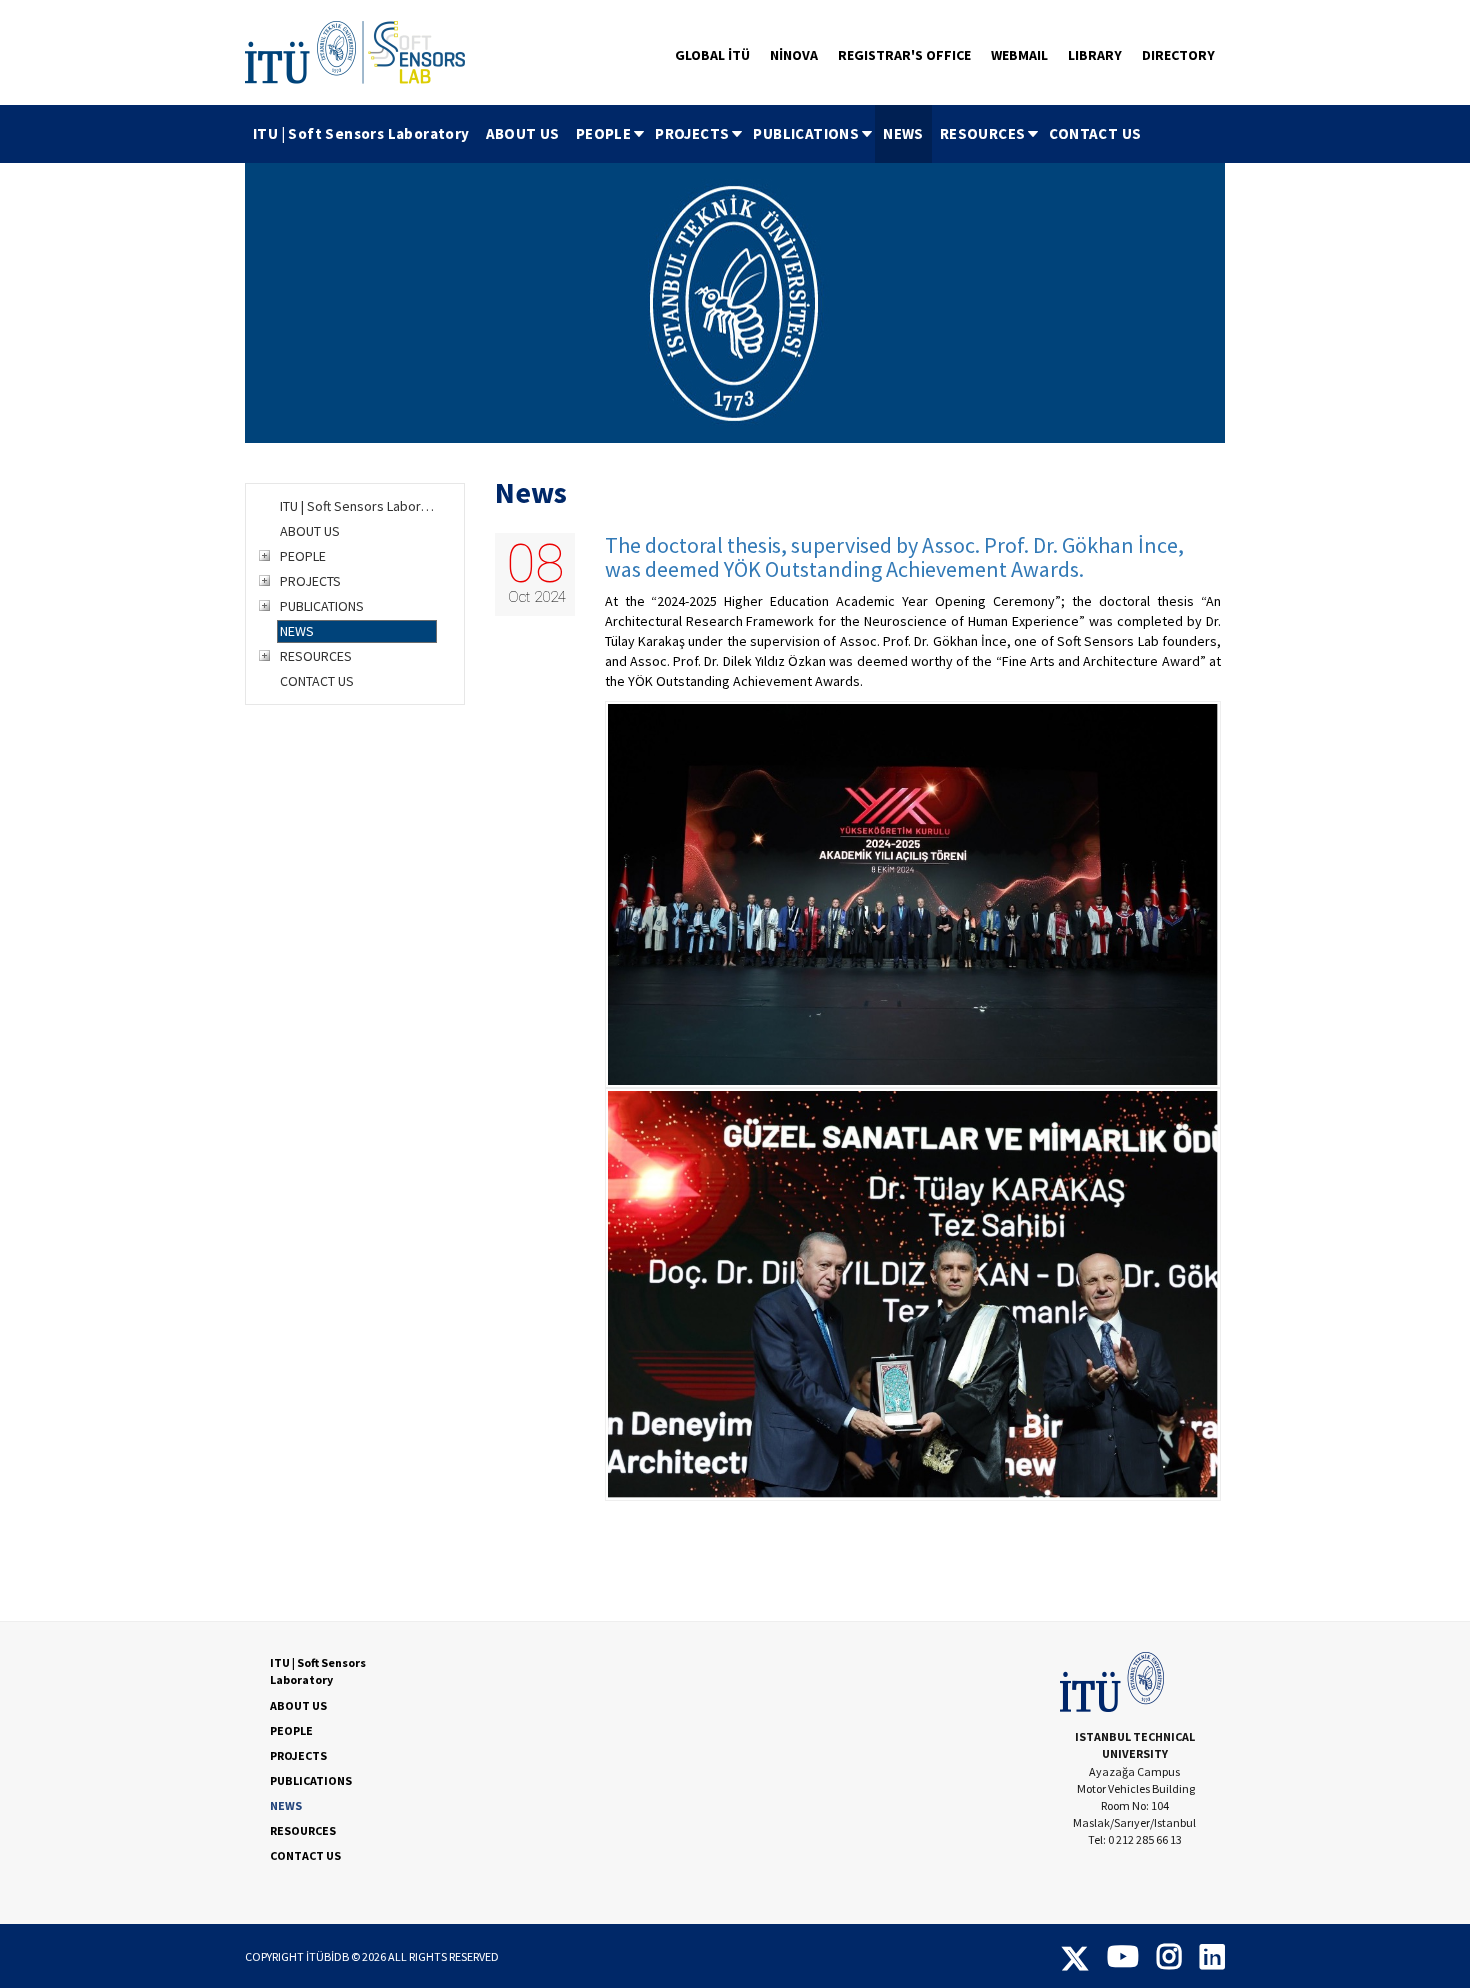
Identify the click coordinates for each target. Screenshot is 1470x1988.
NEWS (903, 133)
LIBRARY (1095, 55)
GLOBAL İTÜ (712, 55)
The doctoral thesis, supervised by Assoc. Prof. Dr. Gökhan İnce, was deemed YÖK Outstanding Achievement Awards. (894, 557)
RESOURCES (983, 133)
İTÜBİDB (327, 1956)
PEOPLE (603, 133)
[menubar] (697, 134)
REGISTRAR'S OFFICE (904, 55)
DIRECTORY (1178, 55)
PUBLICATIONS (806, 133)
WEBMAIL (1019, 55)
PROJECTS (692, 133)
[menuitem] (361, 134)
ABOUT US (523, 133)
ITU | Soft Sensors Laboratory (361, 133)
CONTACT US (1095, 133)
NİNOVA (794, 55)
